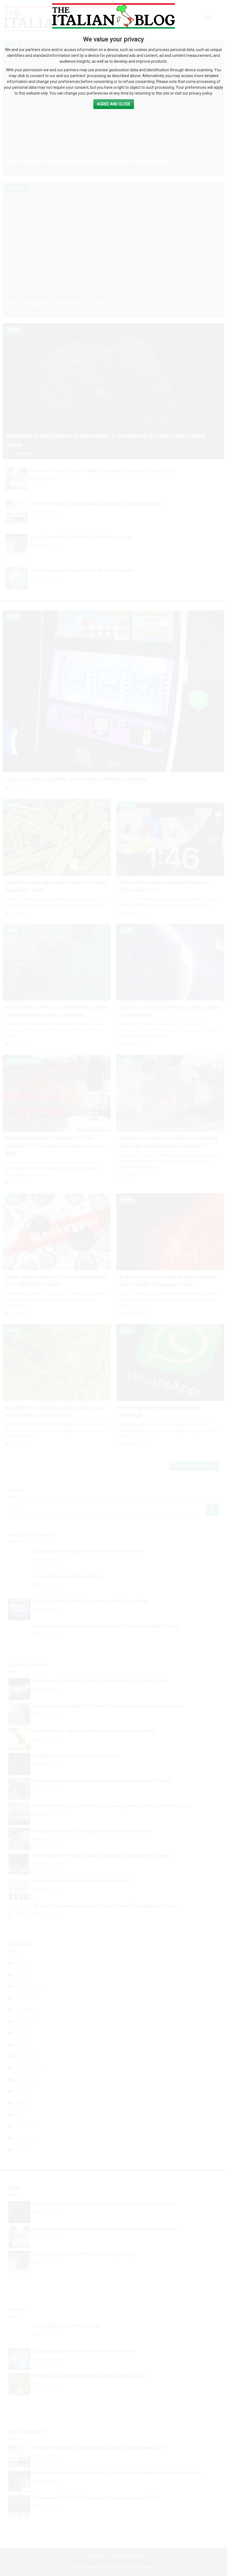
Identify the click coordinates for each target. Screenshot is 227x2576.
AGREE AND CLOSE (114, 104)
